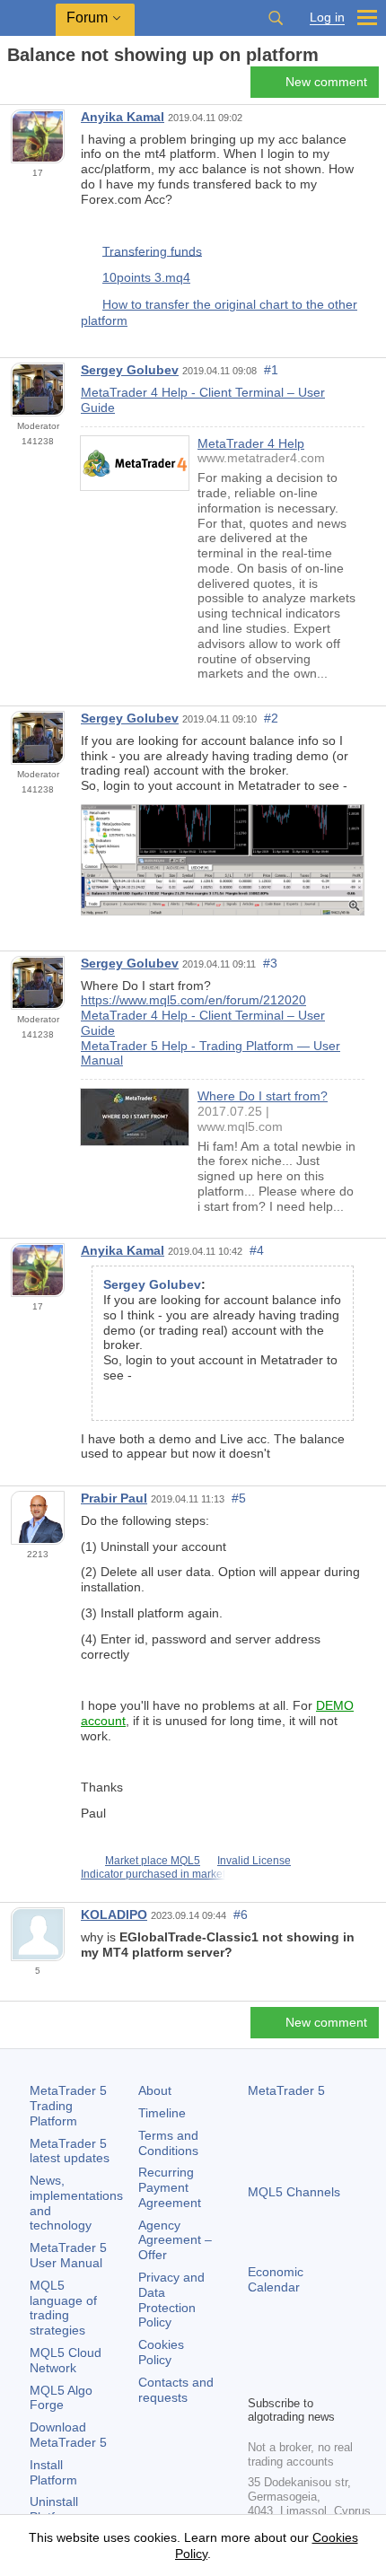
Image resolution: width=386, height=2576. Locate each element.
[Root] (13, 87)
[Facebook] (259, 2350)
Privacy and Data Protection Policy (171, 2300)
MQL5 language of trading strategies (63, 2308)
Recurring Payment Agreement (170, 2187)
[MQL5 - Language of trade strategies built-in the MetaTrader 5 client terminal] (28, 18)
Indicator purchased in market (153, 1874)
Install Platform (53, 2472)
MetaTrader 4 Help (251, 443)
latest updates (70, 2151)
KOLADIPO (114, 1914)
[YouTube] (345, 2350)
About (155, 2090)
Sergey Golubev (130, 370)
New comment (326, 82)
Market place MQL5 (153, 1861)
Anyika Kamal (123, 117)
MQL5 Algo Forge (61, 2398)
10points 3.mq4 (146, 277)
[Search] (276, 18)
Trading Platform (68, 2106)
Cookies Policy (161, 2352)
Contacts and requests (176, 2390)
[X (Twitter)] (316, 2350)
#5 (239, 1498)
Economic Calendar (276, 2279)
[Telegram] (287, 2350)
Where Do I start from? (263, 1096)
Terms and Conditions (168, 2143)
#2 (271, 718)
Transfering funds (152, 250)
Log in (327, 18)
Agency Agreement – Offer (175, 2240)
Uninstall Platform (54, 2509)
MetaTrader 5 (286, 2090)
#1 (271, 370)
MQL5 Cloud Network (66, 2360)
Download (68, 2435)
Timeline (162, 2113)
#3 (270, 963)
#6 (241, 1914)
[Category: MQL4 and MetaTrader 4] (34, 87)
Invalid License (254, 1861)
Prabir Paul (114, 1498)
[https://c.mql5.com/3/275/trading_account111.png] (223, 859)
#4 (257, 1250)
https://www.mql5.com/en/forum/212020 (193, 1000)
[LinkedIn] (259, 2379)
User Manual (68, 2255)
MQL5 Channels (294, 2192)
